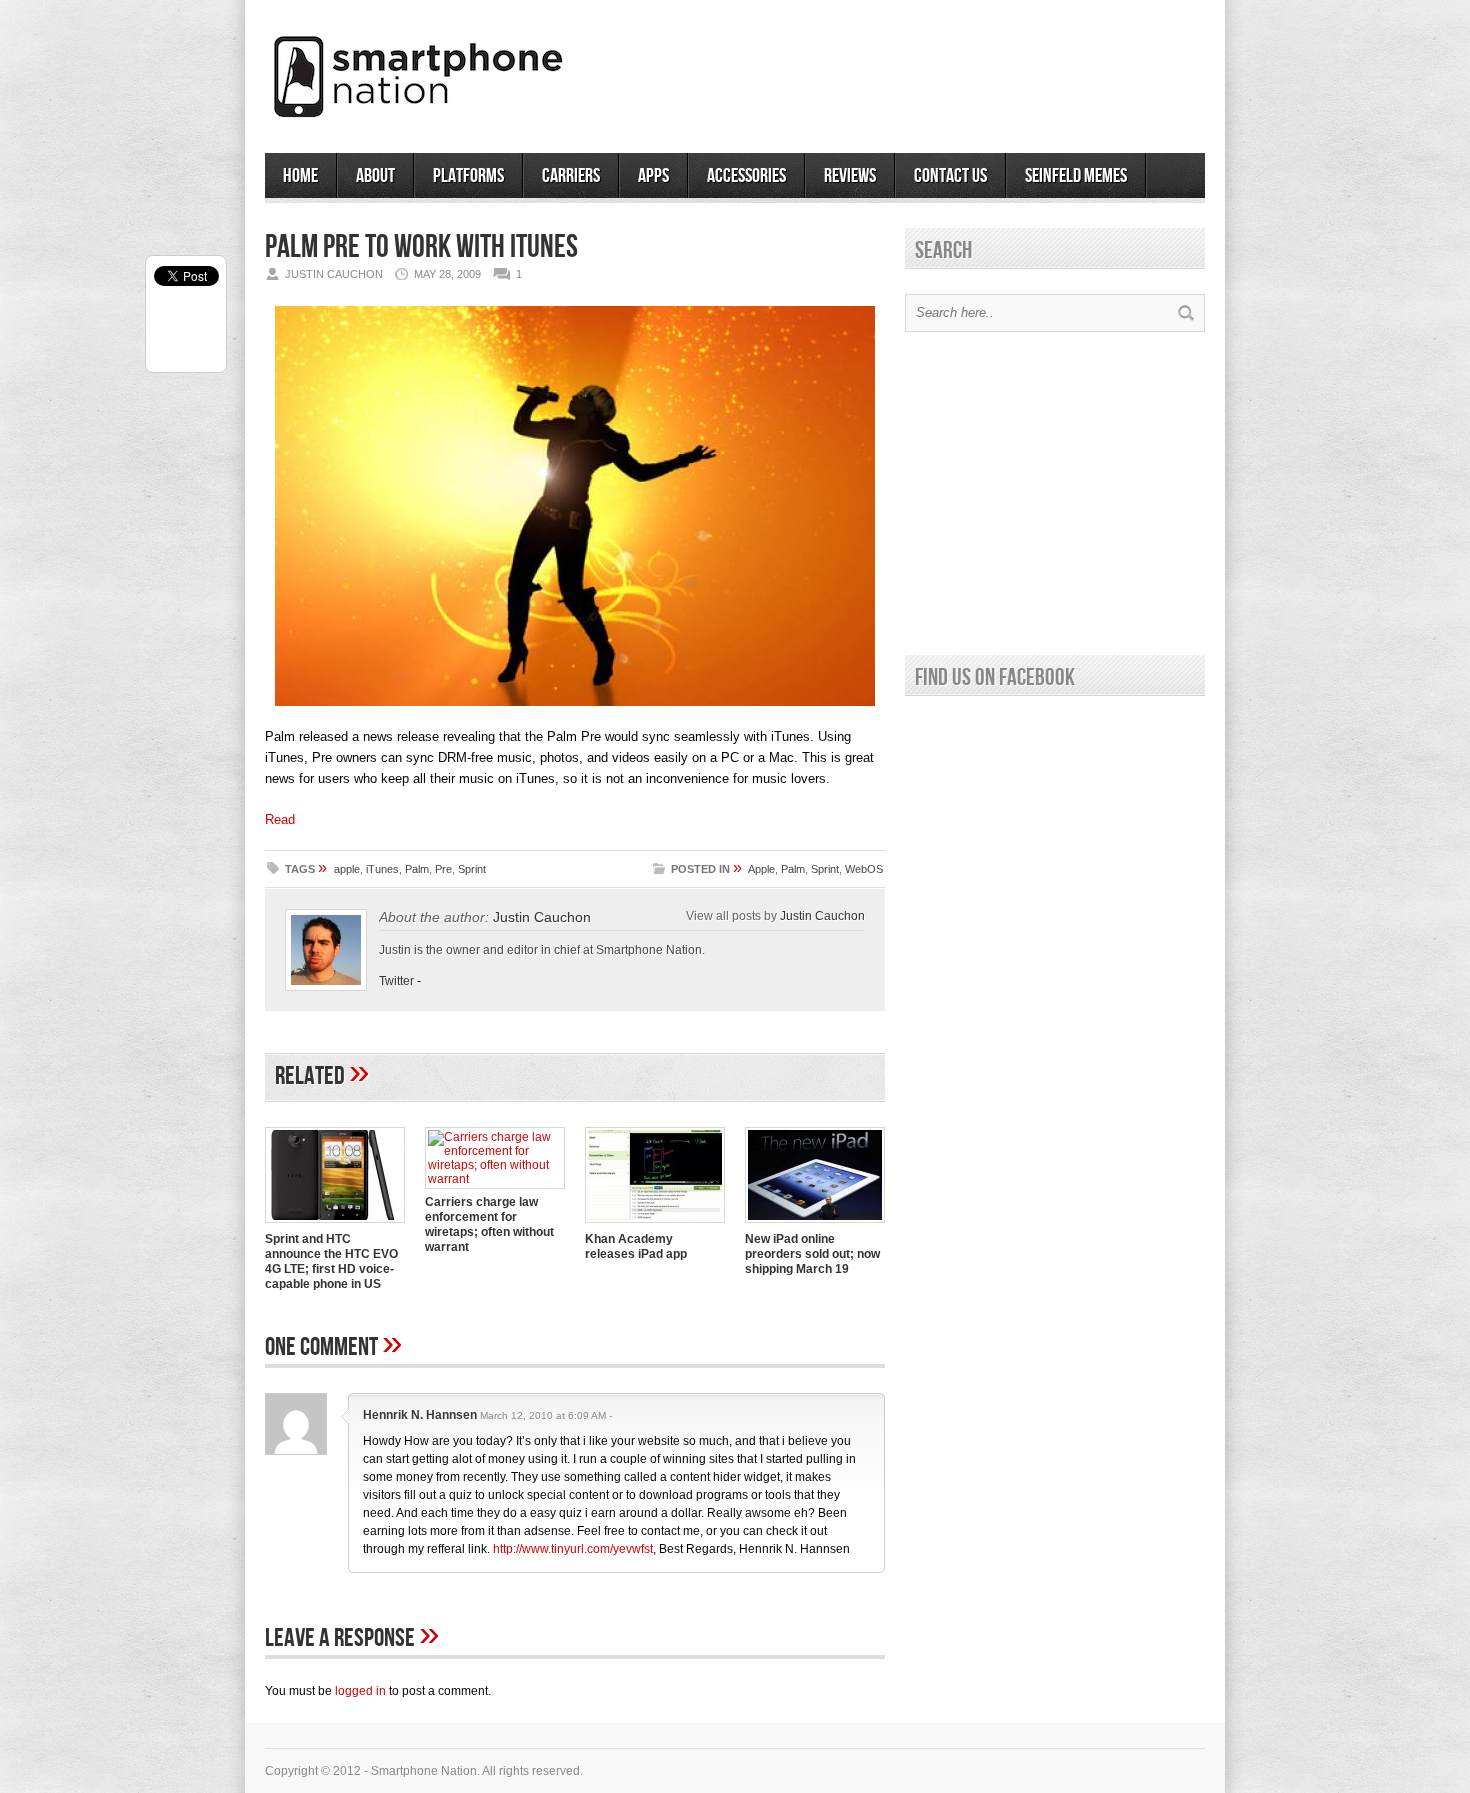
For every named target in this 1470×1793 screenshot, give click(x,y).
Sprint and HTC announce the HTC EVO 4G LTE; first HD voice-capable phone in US (331, 1261)
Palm (417, 869)
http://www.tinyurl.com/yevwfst (573, 1549)
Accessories (746, 176)
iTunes (382, 869)
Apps (653, 176)
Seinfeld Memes (1076, 176)
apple (347, 869)
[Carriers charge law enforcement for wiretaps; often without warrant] (495, 1179)
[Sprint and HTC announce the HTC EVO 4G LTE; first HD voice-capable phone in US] (335, 1225)
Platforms (468, 176)
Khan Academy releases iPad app (636, 1246)
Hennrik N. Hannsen (420, 1415)
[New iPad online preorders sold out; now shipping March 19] (815, 1225)
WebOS (864, 869)
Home (300, 176)
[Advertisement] (971, 69)
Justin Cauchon (542, 917)
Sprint (472, 869)
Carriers (571, 176)
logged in (360, 1691)
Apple (761, 869)
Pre (443, 869)
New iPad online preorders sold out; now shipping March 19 (812, 1254)
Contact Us (950, 176)
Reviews (850, 176)
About (375, 176)
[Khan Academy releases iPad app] (655, 1225)
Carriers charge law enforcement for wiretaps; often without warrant (489, 1224)
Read (280, 819)
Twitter (396, 981)
